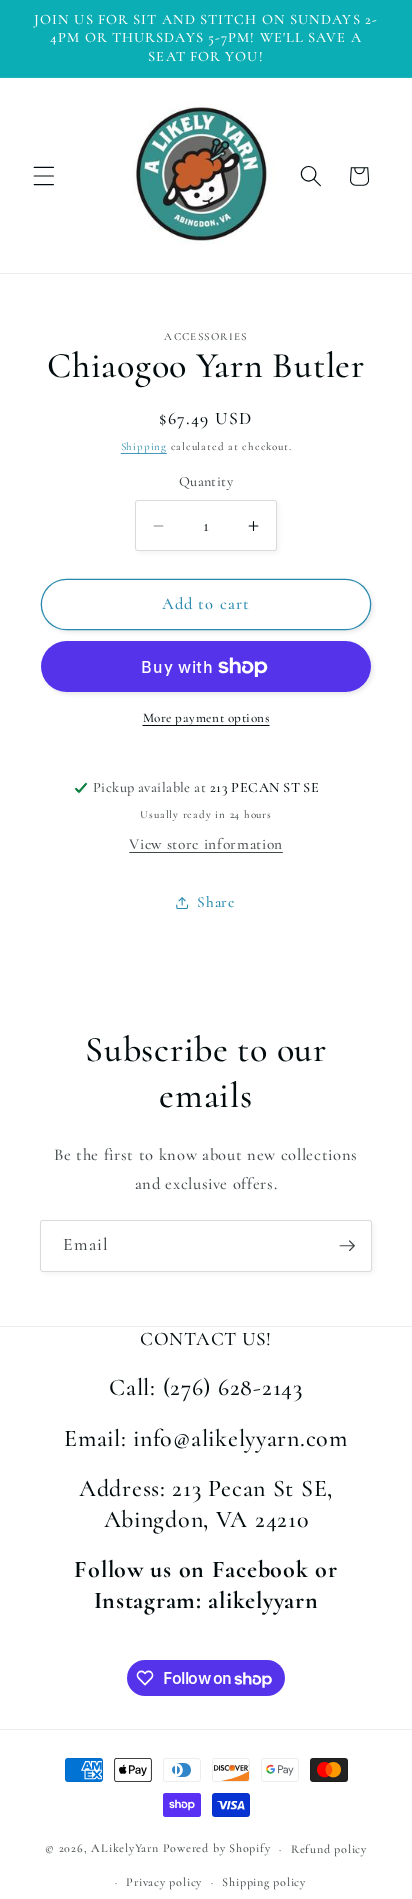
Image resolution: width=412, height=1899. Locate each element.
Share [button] (215, 902)
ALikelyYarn (124, 1849)
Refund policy (329, 1849)
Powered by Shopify (217, 1849)
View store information (206, 844)
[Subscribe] (347, 1246)
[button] (44, 176)
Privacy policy (164, 1882)
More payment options (206, 718)
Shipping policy (264, 1882)
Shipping (144, 446)
